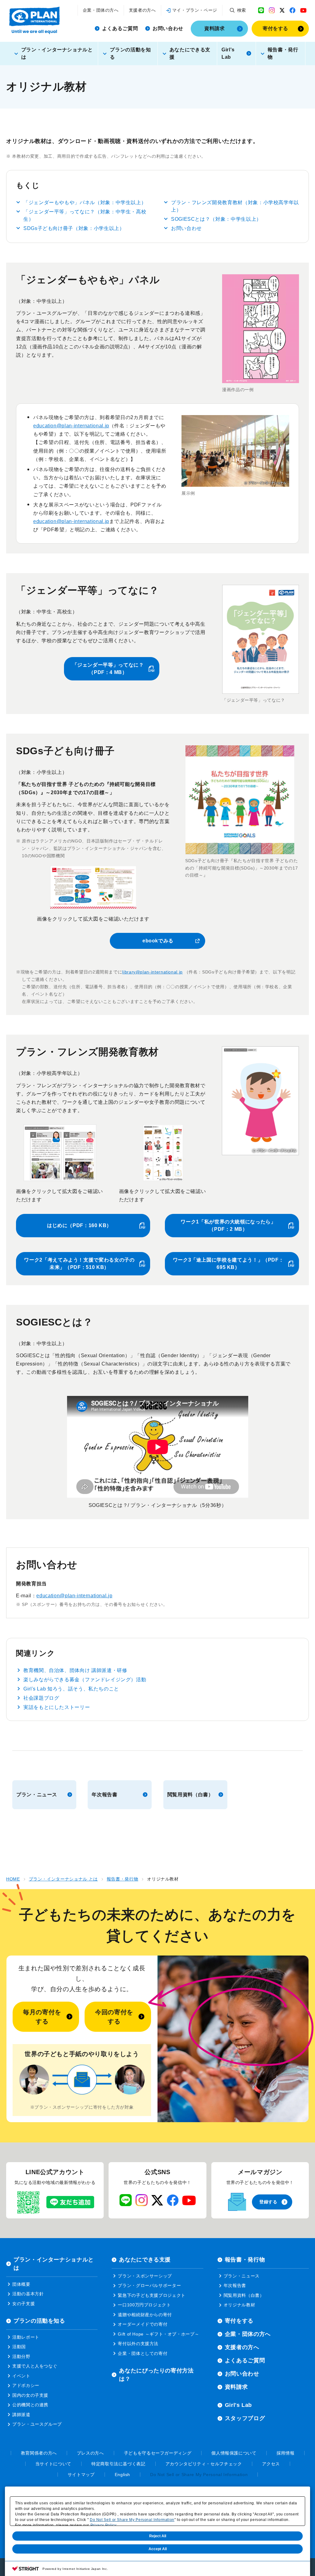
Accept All (158, 2549)
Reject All (158, 2536)
